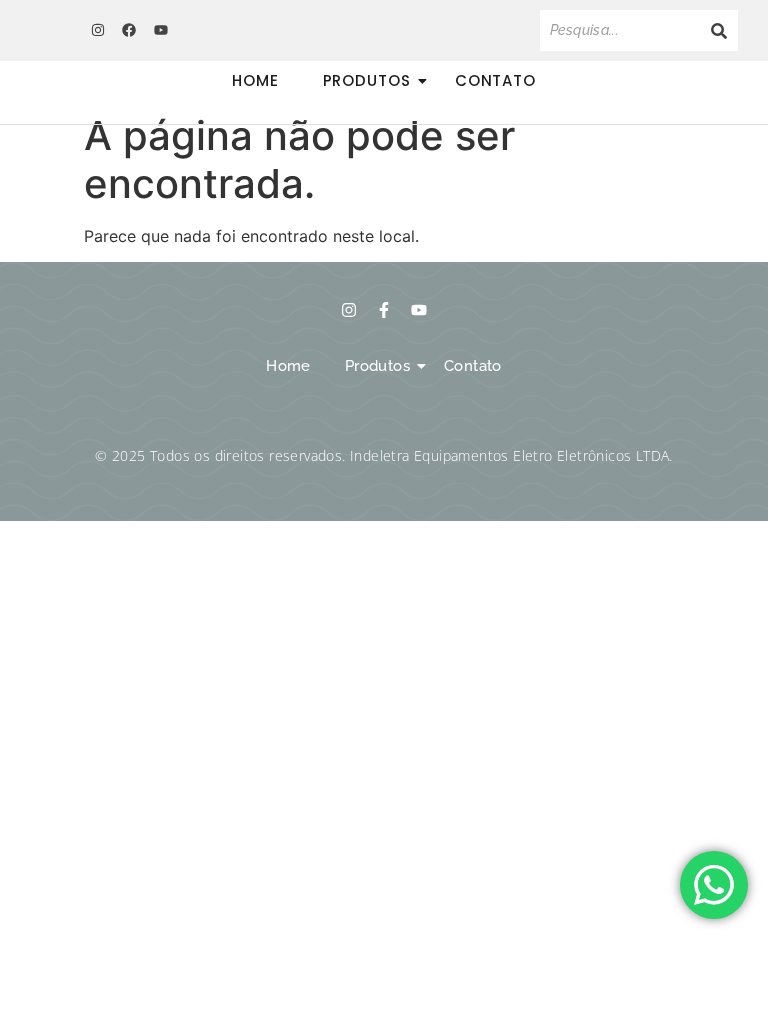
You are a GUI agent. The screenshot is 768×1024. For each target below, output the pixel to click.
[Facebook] (129, 30)
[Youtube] (160, 30)
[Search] (719, 30)
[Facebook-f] (384, 310)
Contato (495, 80)
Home (255, 80)
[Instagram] (98, 30)
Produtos (367, 80)
